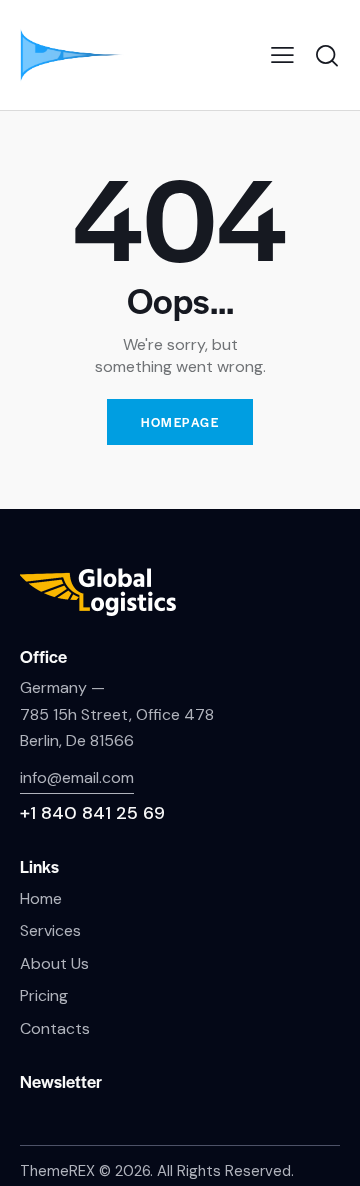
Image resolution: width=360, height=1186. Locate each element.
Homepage (180, 422)
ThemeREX (57, 1171)
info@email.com (77, 777)
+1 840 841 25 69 (92, 813)
